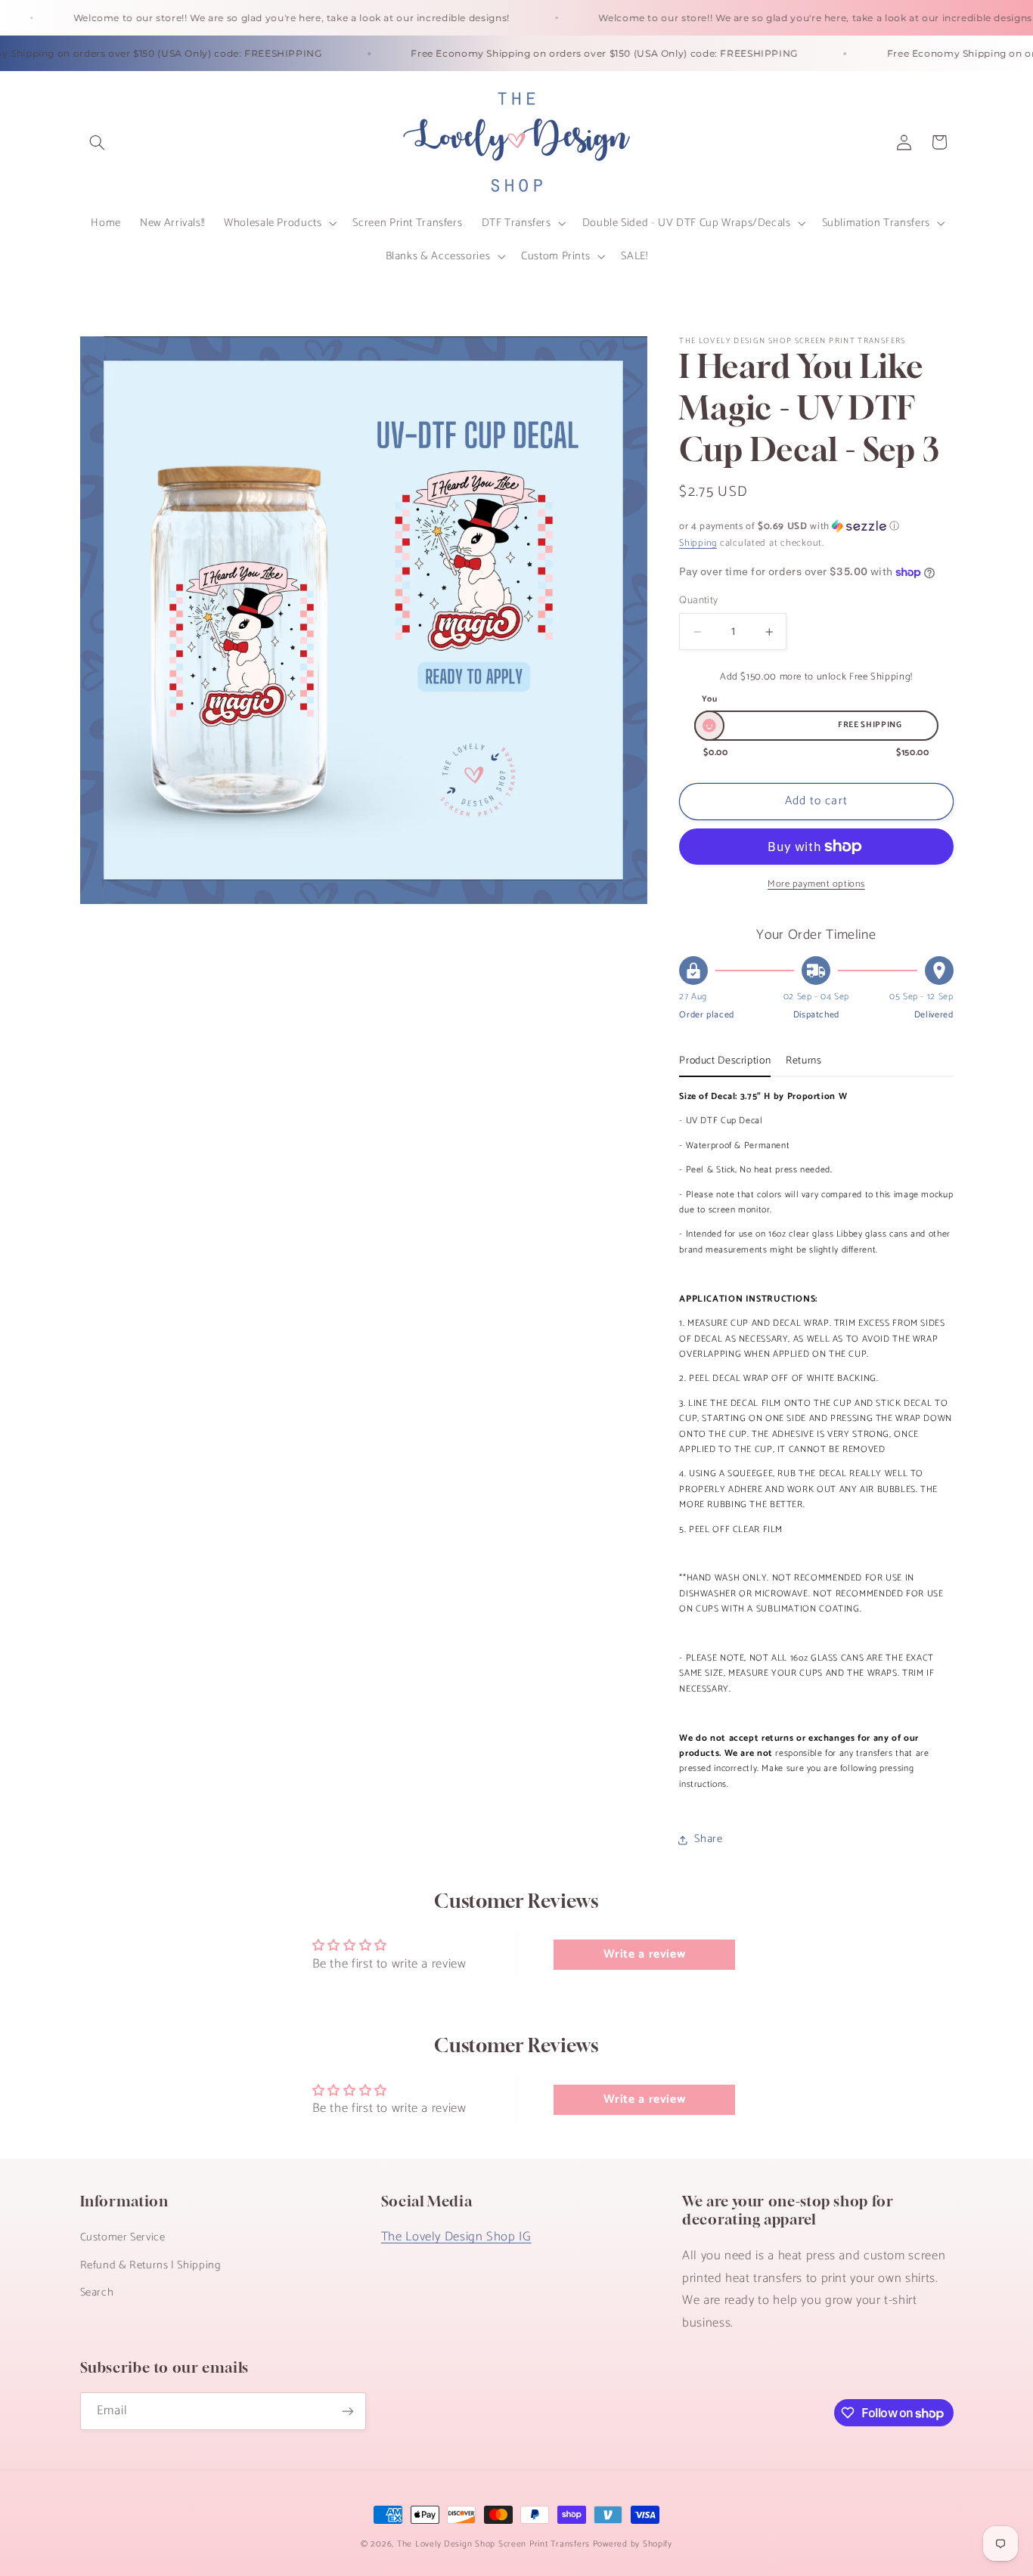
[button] (98, 142)
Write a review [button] (645, 1954)
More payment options (816, 885)
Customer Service (123, 2237)
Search (97, 2293)
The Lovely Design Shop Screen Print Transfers (493, 2544)
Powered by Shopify (633, 2544)
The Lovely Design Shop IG (456, 2237)
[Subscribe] (347, 2411)
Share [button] (708, 1839)
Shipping (698, 543)
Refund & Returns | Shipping (151, 2265)
